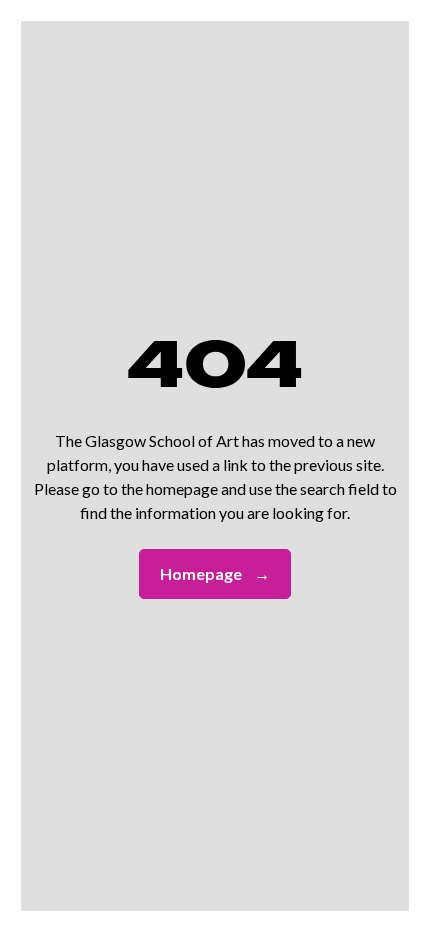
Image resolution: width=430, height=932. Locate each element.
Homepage (215, 573)
